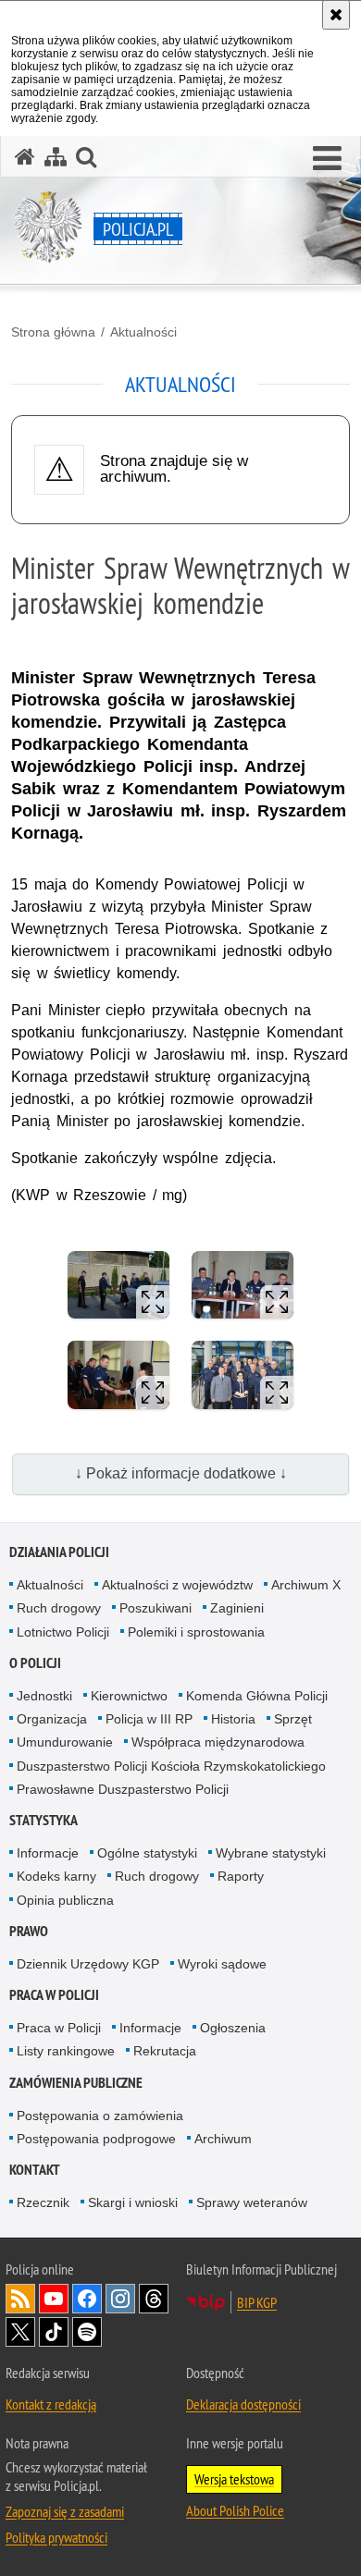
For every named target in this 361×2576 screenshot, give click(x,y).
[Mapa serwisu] (56, 157)
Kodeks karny (56, 1876)
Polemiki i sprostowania (196, 1632)
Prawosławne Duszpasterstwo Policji (123, 1789)
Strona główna (53, 332)
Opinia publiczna (65, 1900)
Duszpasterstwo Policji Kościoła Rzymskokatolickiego (171, 1766)
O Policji (35, 1663)
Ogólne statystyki (147, 1853)
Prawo (29, 1931)
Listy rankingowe (66, 2051)
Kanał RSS (20, 2299)
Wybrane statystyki (271, 1853)
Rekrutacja (165, 2051)
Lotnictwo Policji (63, 1632)
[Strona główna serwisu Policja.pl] (25, 157)
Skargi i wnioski (133, 2202)
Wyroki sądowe (222, 1964)
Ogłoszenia (233, 2028)
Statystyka (44, 1820)
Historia (233, 1719)
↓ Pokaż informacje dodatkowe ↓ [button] (181, 1473)
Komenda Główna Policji (257, 1696)
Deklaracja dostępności (243, 2404)
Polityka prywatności (56, 2537)
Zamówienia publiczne (76, 2083)
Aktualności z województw (177, 1585)
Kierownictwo (129, 1696)
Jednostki (44, 1696)
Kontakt (35, 2170)
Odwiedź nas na (54, 2299)
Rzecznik (43, 2202)
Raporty (241, 1876)
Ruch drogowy (59, 1608)
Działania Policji (59, 1552)
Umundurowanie (65, 1742)
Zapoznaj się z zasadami (65, 2511)
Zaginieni (237, 1608)
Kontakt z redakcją (51, 2404)
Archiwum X (306, 1585)
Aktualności (143, 332)
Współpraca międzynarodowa (218, 1742)
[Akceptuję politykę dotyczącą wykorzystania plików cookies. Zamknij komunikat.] (336, 15)
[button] (327, 159)
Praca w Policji (54, 1995)
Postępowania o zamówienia (100, 2116)
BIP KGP (257, 2302)
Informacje (48, 1853)
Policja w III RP (149, 1719)
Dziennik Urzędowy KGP (88, 1964)
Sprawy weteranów (252, 2202)
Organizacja (52, 1719)
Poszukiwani (156, 1608)
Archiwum (223, 2139)
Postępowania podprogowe (96, 2139)
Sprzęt (293, 1719)
